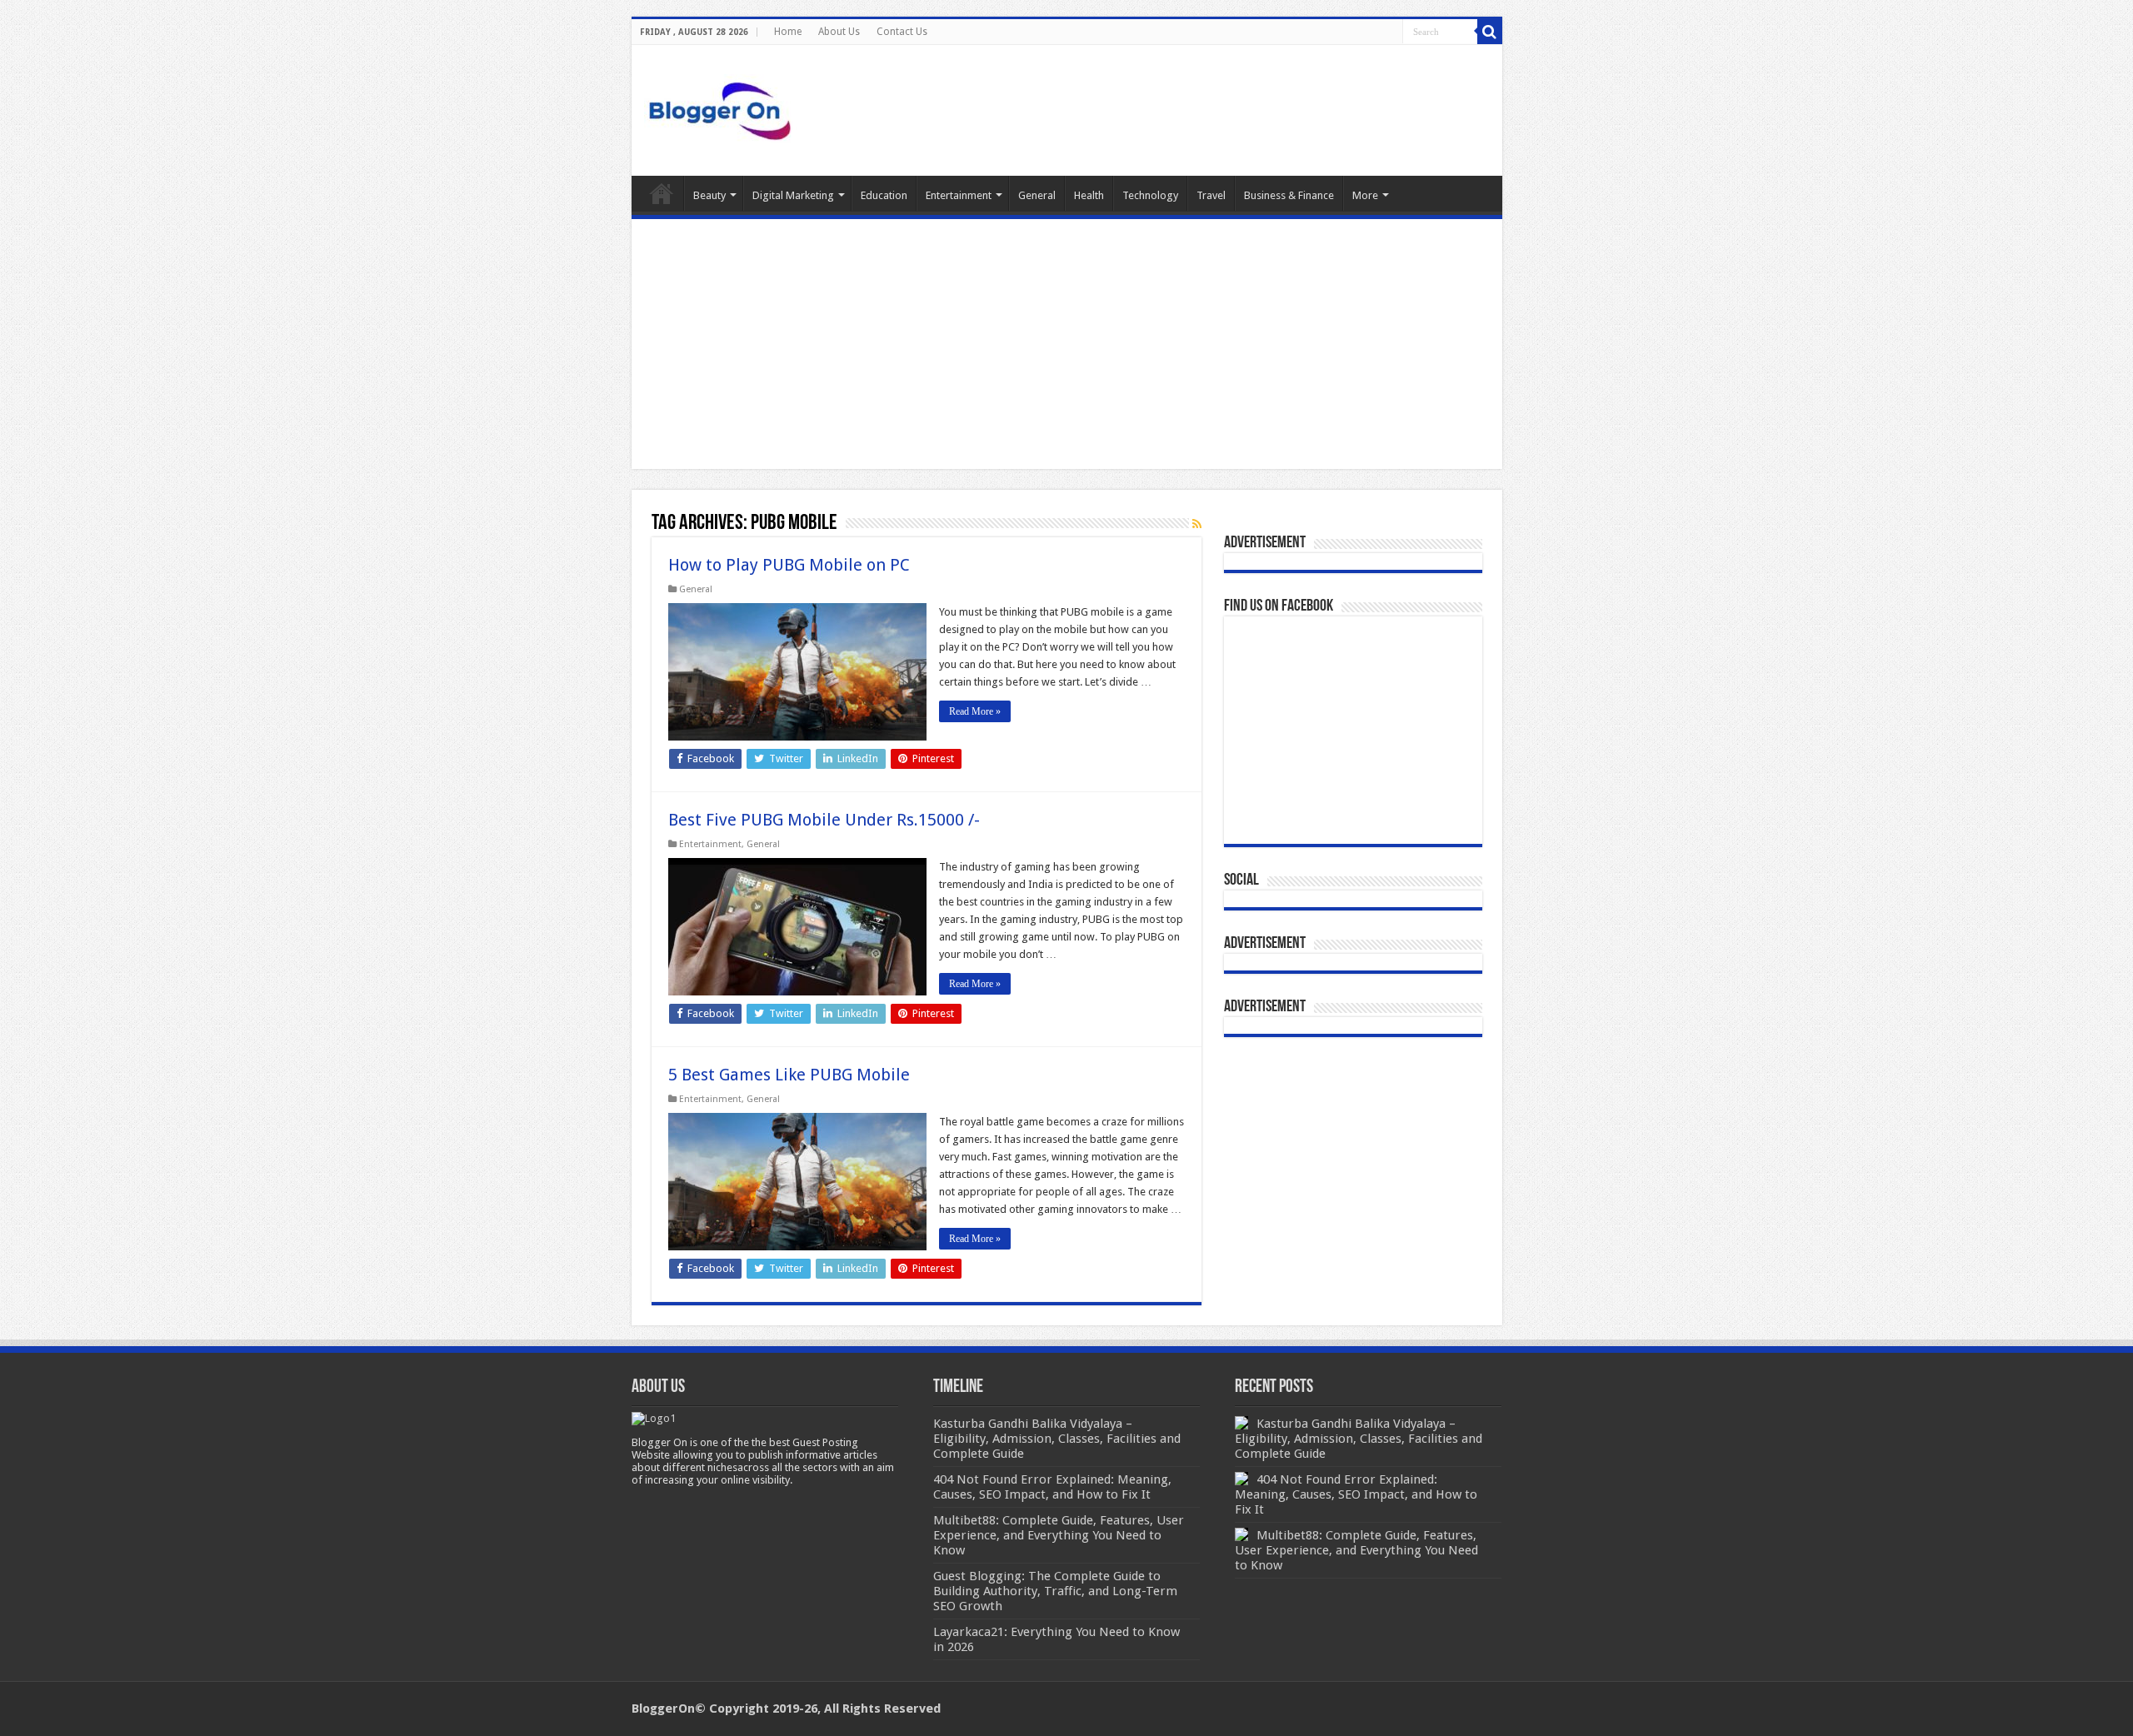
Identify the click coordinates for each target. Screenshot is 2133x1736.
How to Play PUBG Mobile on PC (789, 565)
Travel (1211, 195)
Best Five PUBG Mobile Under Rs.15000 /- (824, 820)
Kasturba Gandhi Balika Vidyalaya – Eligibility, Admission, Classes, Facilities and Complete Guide (1359, 1439)
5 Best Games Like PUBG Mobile (789, 1075)
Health (1089, 195)
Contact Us (902, 32)
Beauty (709, 195)
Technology (1150, 195)
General (1037, 195)
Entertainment (959, 195)
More (1365, 195)
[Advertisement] (1067, 344)
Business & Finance (1289, 195)
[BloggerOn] (723, 107)
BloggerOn (663, 1709)
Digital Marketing (793, 195)
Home (788, 32)
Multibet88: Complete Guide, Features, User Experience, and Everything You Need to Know (1356, 1550)
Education (884, 195)
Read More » (975, 711)
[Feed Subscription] (1197, 524)
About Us (839, 32)
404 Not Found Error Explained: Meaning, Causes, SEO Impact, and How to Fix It (1356, 1494)
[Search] (1490, 32)
